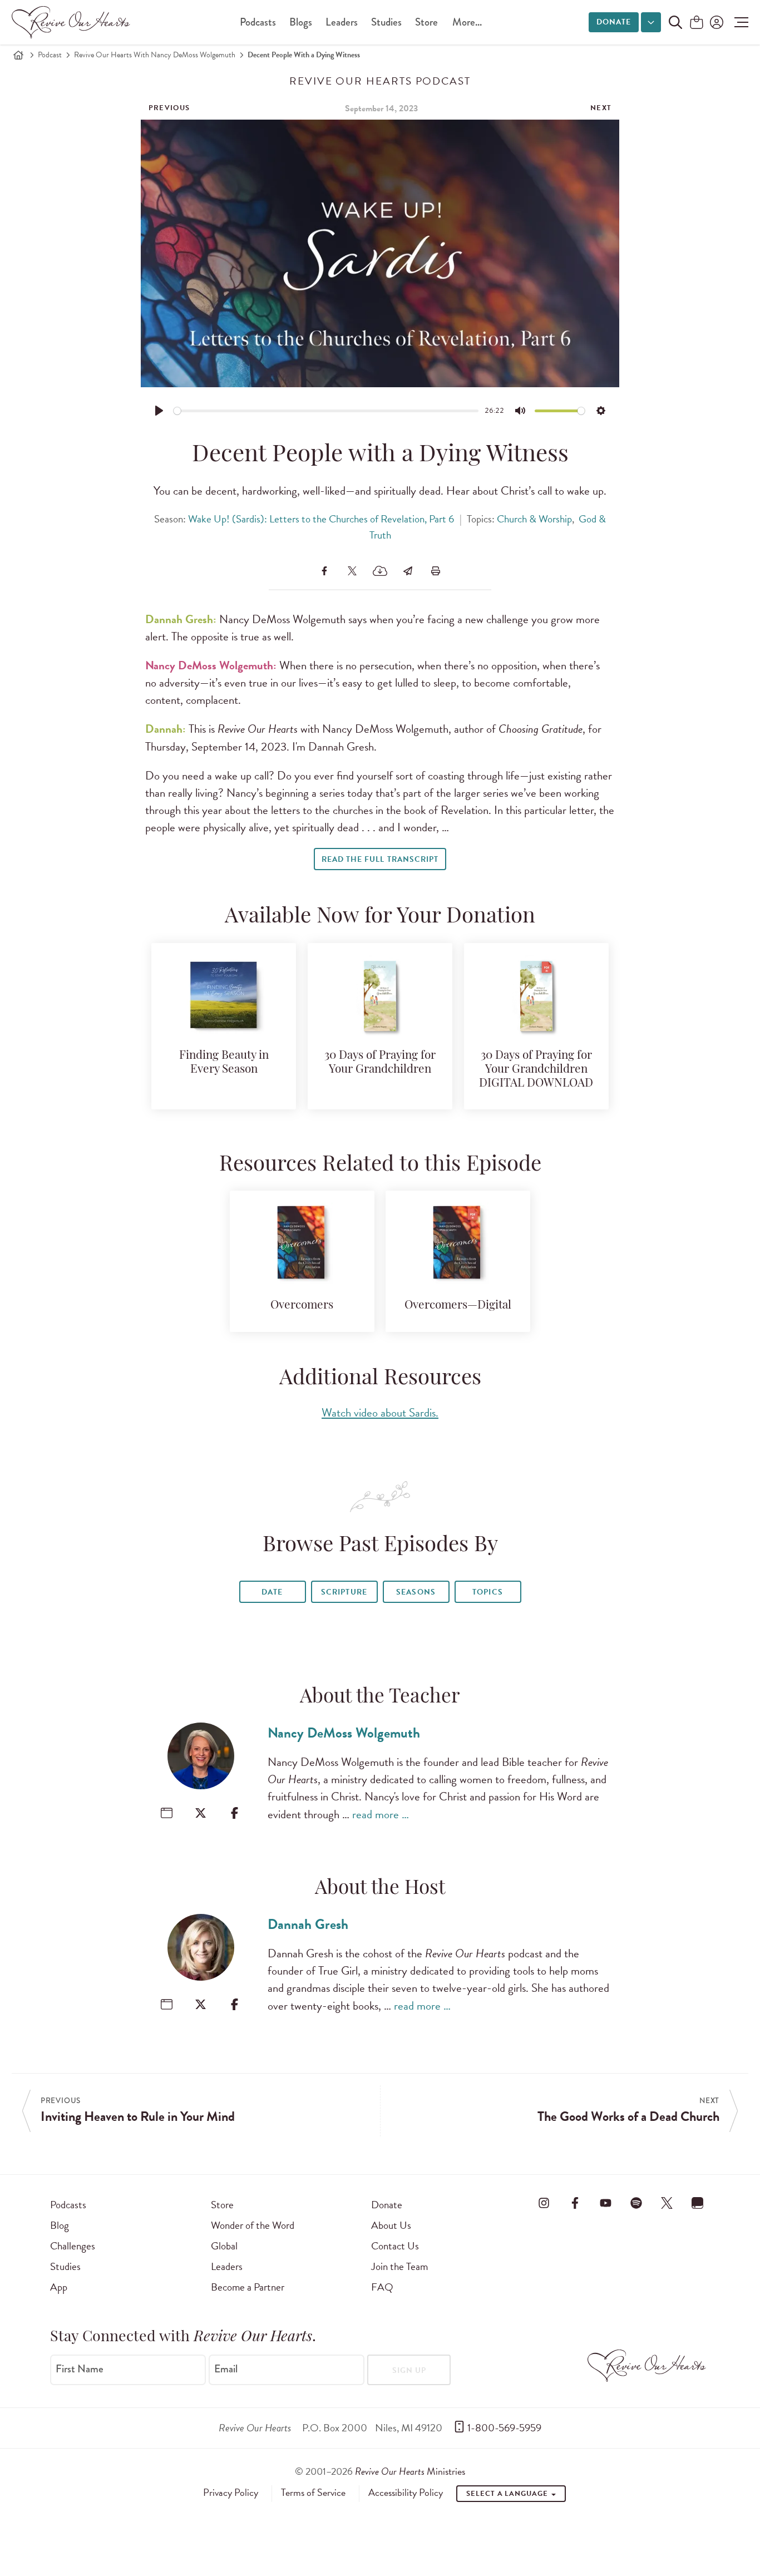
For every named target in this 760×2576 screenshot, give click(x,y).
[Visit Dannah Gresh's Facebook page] (235, 2004)
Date (272, 1592)
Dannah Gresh (308, 1924)
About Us (391, 2225)
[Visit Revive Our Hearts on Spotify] (636, 2203)
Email (226, 2369)
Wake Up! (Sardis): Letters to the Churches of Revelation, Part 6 (321, 519)
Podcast (50, 55)
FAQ (382, 2287)
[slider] (326, 411)
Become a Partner (248, 2287)
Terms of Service (313, 2493)
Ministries (410, 2471)
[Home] (18, 55)
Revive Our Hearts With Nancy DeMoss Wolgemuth (155, 55)
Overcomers (302, 1306)
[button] (739, 22)
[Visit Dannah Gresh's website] (167, 2004)
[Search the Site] (675, 22)
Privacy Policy (231, 2493)
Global (224, 2246)
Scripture (344, 1592)
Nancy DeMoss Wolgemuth (344, 1733)
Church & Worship (534, 519)
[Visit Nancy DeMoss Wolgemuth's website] (167, 1813)
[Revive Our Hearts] (73, 22)
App (59, 2287)
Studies (386, 22)
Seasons (416, 1592)
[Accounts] (715, 22)
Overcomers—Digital (458, 1306)
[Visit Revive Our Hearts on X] (667, 2203)
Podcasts (258, 22)
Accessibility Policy (406, 2493)
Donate (614, 22)
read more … (381, 1814)
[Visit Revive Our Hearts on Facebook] (575, 2203)
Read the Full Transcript (380, 859)
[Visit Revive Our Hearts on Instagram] (544, 2203)
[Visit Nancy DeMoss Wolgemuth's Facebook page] (235, 1813)
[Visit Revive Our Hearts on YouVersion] (698, 2203)
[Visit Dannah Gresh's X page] (201, 2004)
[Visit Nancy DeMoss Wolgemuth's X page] (201, 1813)
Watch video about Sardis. (380, 1413)
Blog (60, 2225)
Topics (487, 1592)
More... (467, 22)
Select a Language (508, 2494)
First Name (80, 2369)
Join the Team (399, 2266)
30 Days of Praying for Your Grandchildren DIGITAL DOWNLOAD (536, 1070)
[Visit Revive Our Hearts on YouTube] (605, 2203)
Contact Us (395, 2246)
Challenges (73, 2246)
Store (426, 22)
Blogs (301, 22)
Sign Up (409, 2370)
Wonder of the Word (253, 2225)
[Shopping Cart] (697, 23)
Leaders (342, 22)
